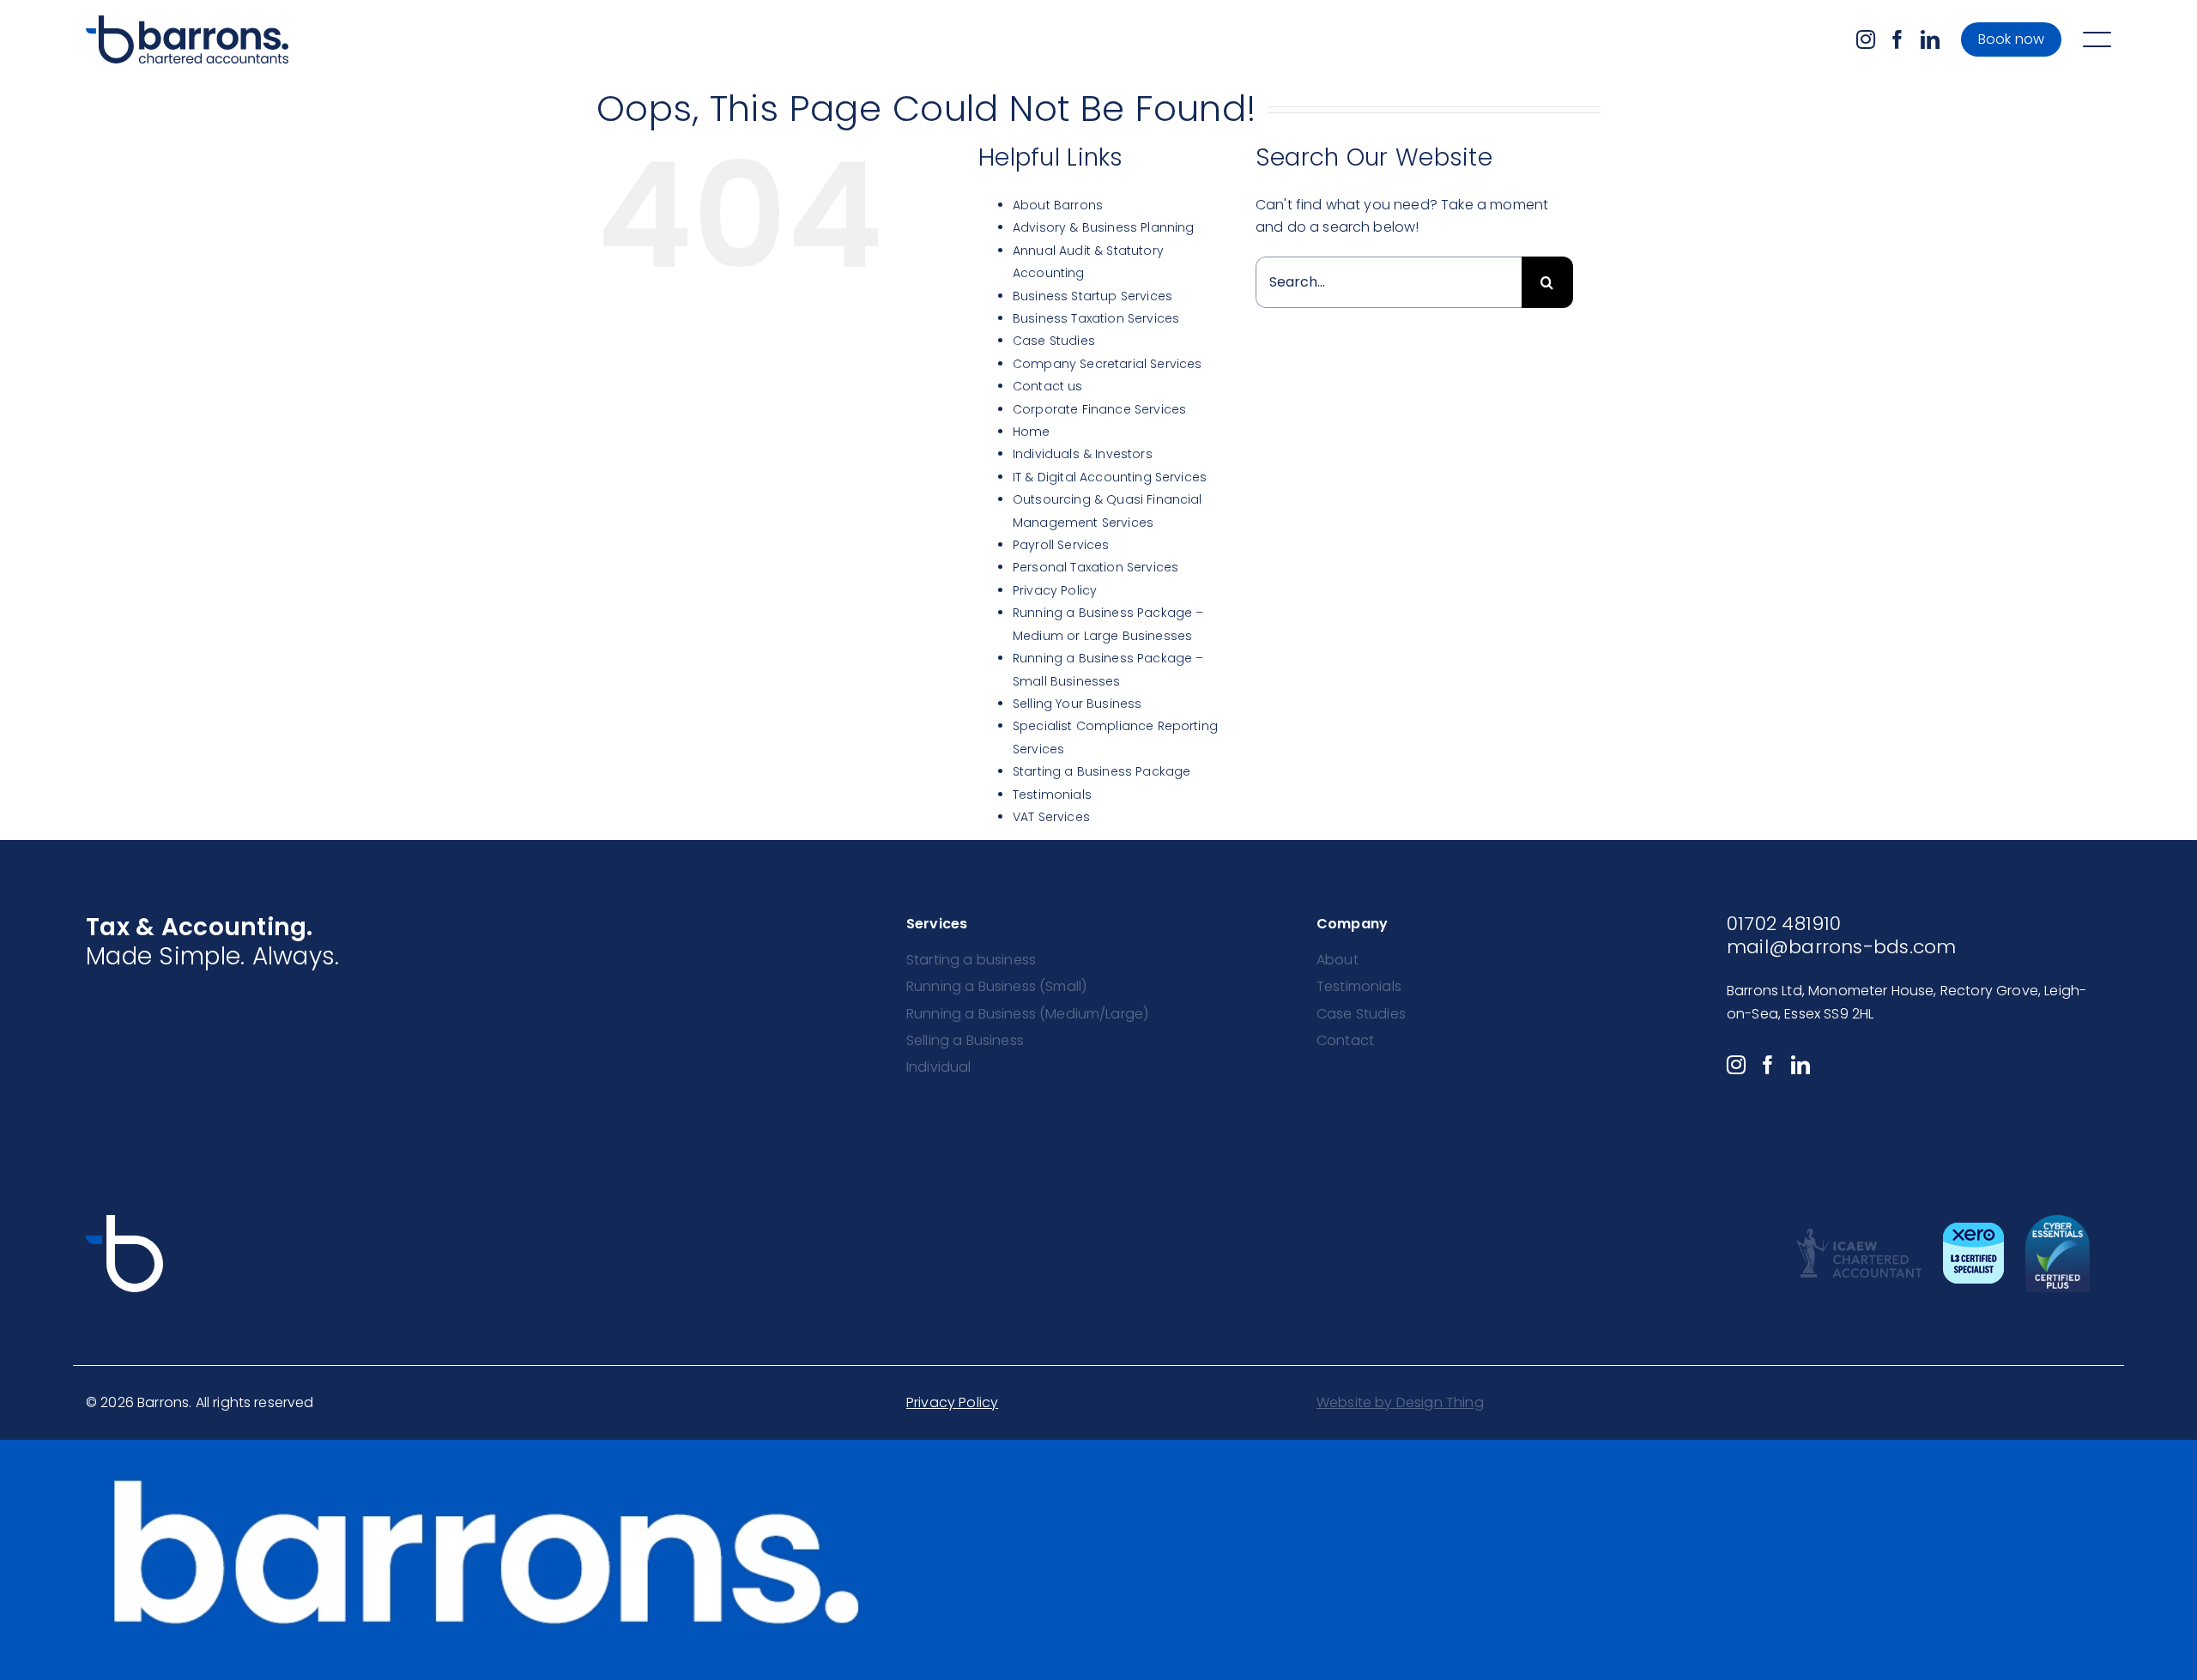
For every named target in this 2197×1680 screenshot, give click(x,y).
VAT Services (1051, 817)
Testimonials (1052, 795)
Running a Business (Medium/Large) (1027, 1014)
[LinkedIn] (1930, 39)
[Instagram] (1866, 39)
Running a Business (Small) (996, 986)
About (1338, 960)
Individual (939, 1067)
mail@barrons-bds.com (1841, 947)
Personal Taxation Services (1095, 567)
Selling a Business (965, 1040)
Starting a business (971, 960)
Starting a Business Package (1102, 771)
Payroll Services (1061, 545)
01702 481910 (1784, 924)
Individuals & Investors (1083, 454)
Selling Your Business (1077, 704)
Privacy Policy (1055, 590)
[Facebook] (1897, 39)
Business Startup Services (1092, 296)
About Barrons (1058, 205)
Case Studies (1054, 341)
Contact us (1048, 386)
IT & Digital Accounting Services (1110, 477)
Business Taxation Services (1096, 318)
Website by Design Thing (1400, 1402)
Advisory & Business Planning (1103, 227)
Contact (1345, 1040)
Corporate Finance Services (1099, 409)
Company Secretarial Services (1107, 364)
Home (1032, 432)
